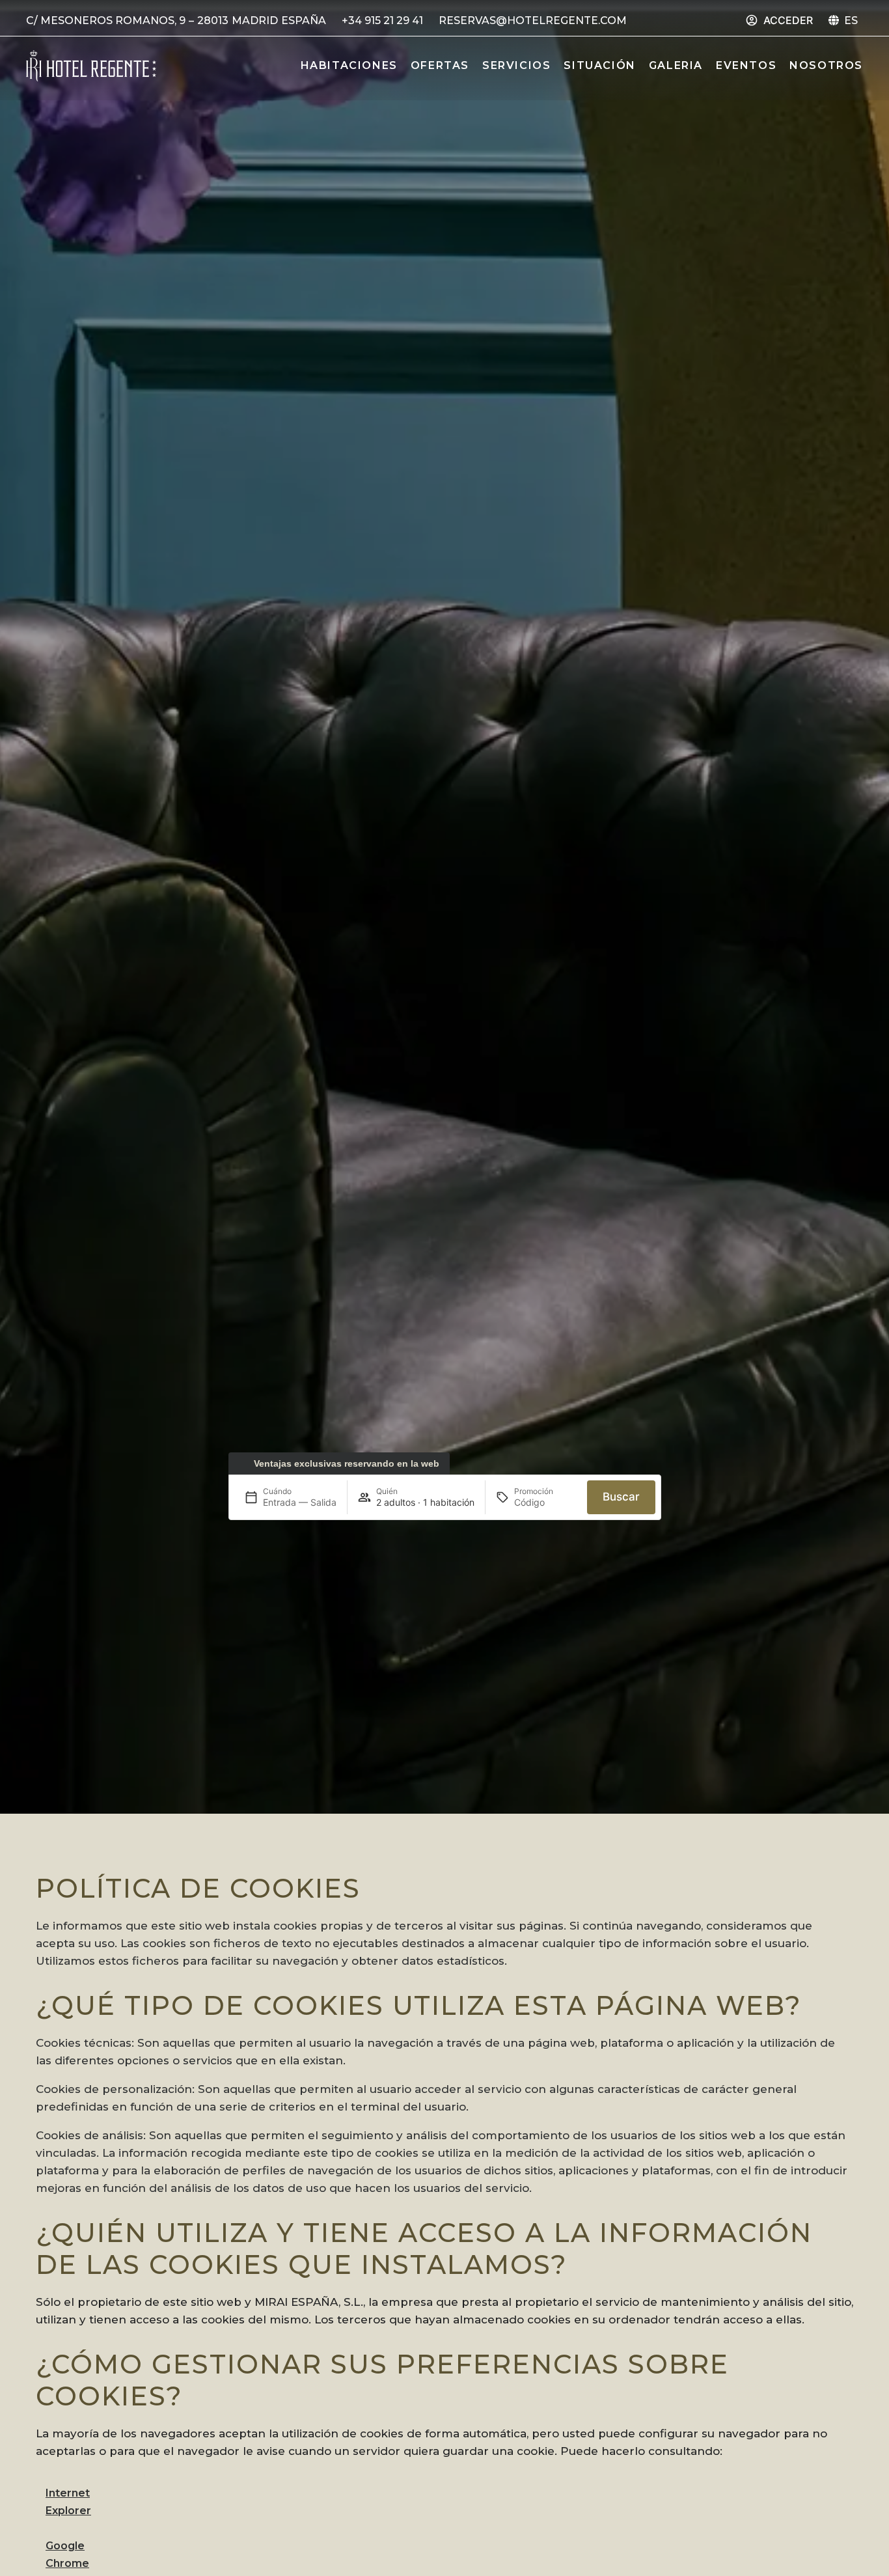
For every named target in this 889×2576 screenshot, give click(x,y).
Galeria (676, 65)
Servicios (516, 65)
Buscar (621, 1497)
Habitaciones (349, 65)
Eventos (746, 65)
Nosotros (826, 65)
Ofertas (440, 65)
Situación (599, 65)
